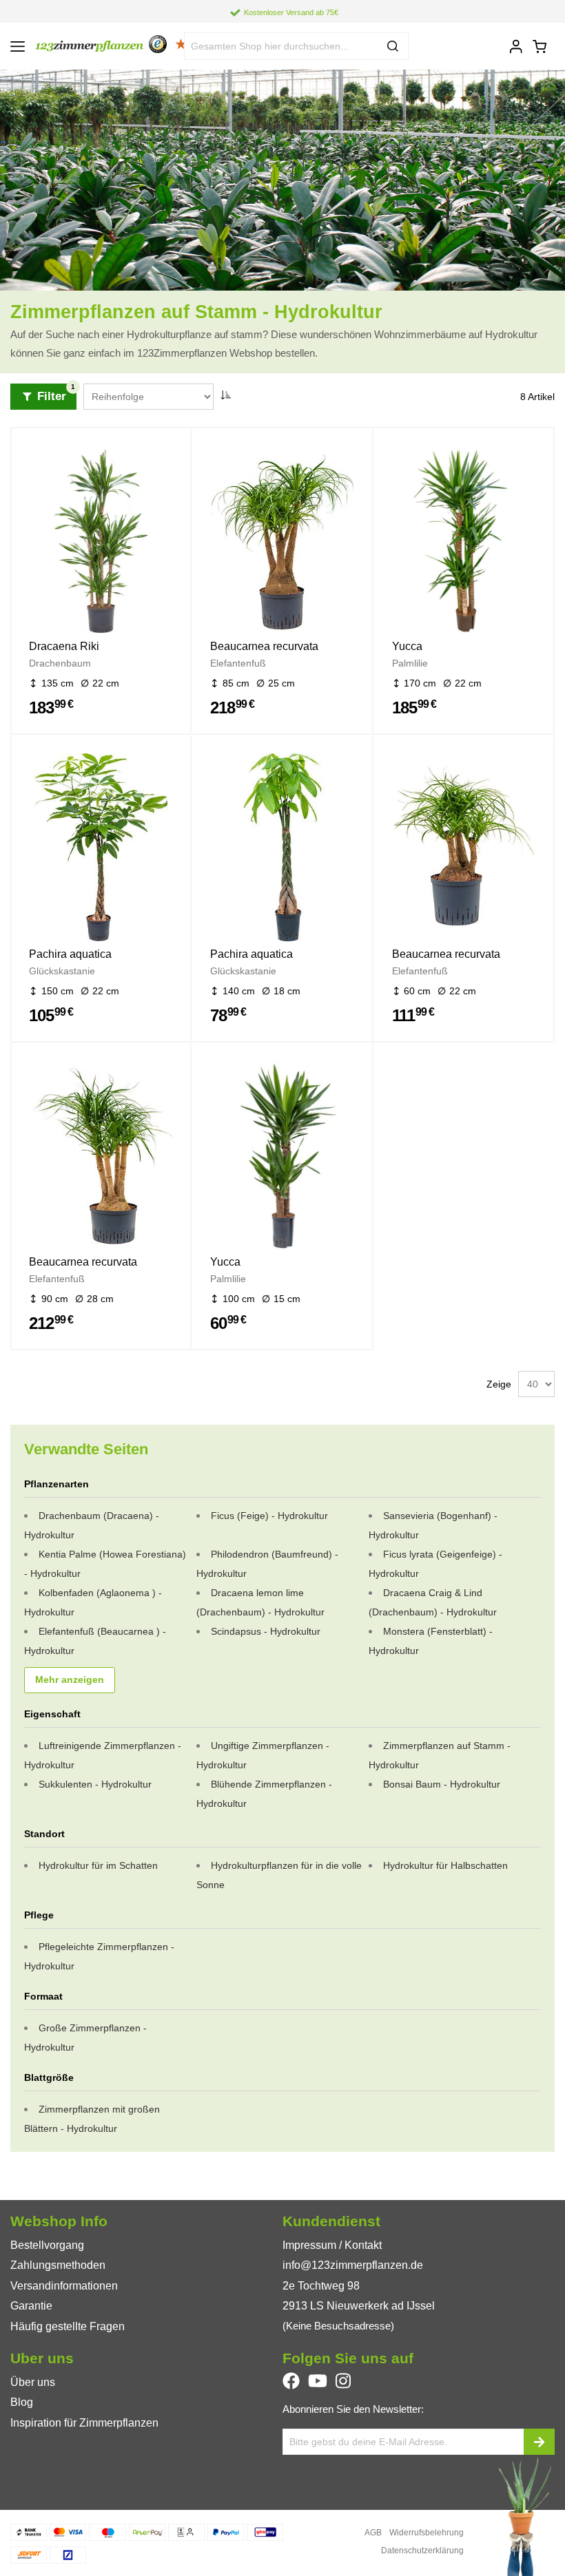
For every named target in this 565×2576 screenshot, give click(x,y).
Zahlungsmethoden (58, 2265)
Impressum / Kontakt (332, 2245)
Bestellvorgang (47, 2245)
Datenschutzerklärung (422, 2551)
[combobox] (296, 46)
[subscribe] (539, 2442)
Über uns (33, 2382)
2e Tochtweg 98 (321, 2286)
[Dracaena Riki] (101, 542)
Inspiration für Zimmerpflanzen (84, 2423)
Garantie (31, 2306)
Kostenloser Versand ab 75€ (291, 12)
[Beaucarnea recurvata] (282, 542)
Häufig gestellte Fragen (68, 2326)
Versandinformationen (64, 2286)
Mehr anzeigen (70, 1680)
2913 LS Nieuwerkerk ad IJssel (359, 2306)
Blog (22, 2402)
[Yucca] (464, 542)
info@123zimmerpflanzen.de (353, 2265)
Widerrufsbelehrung (427, 2533)
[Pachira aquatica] (101, 850)
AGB (373, 2533)
